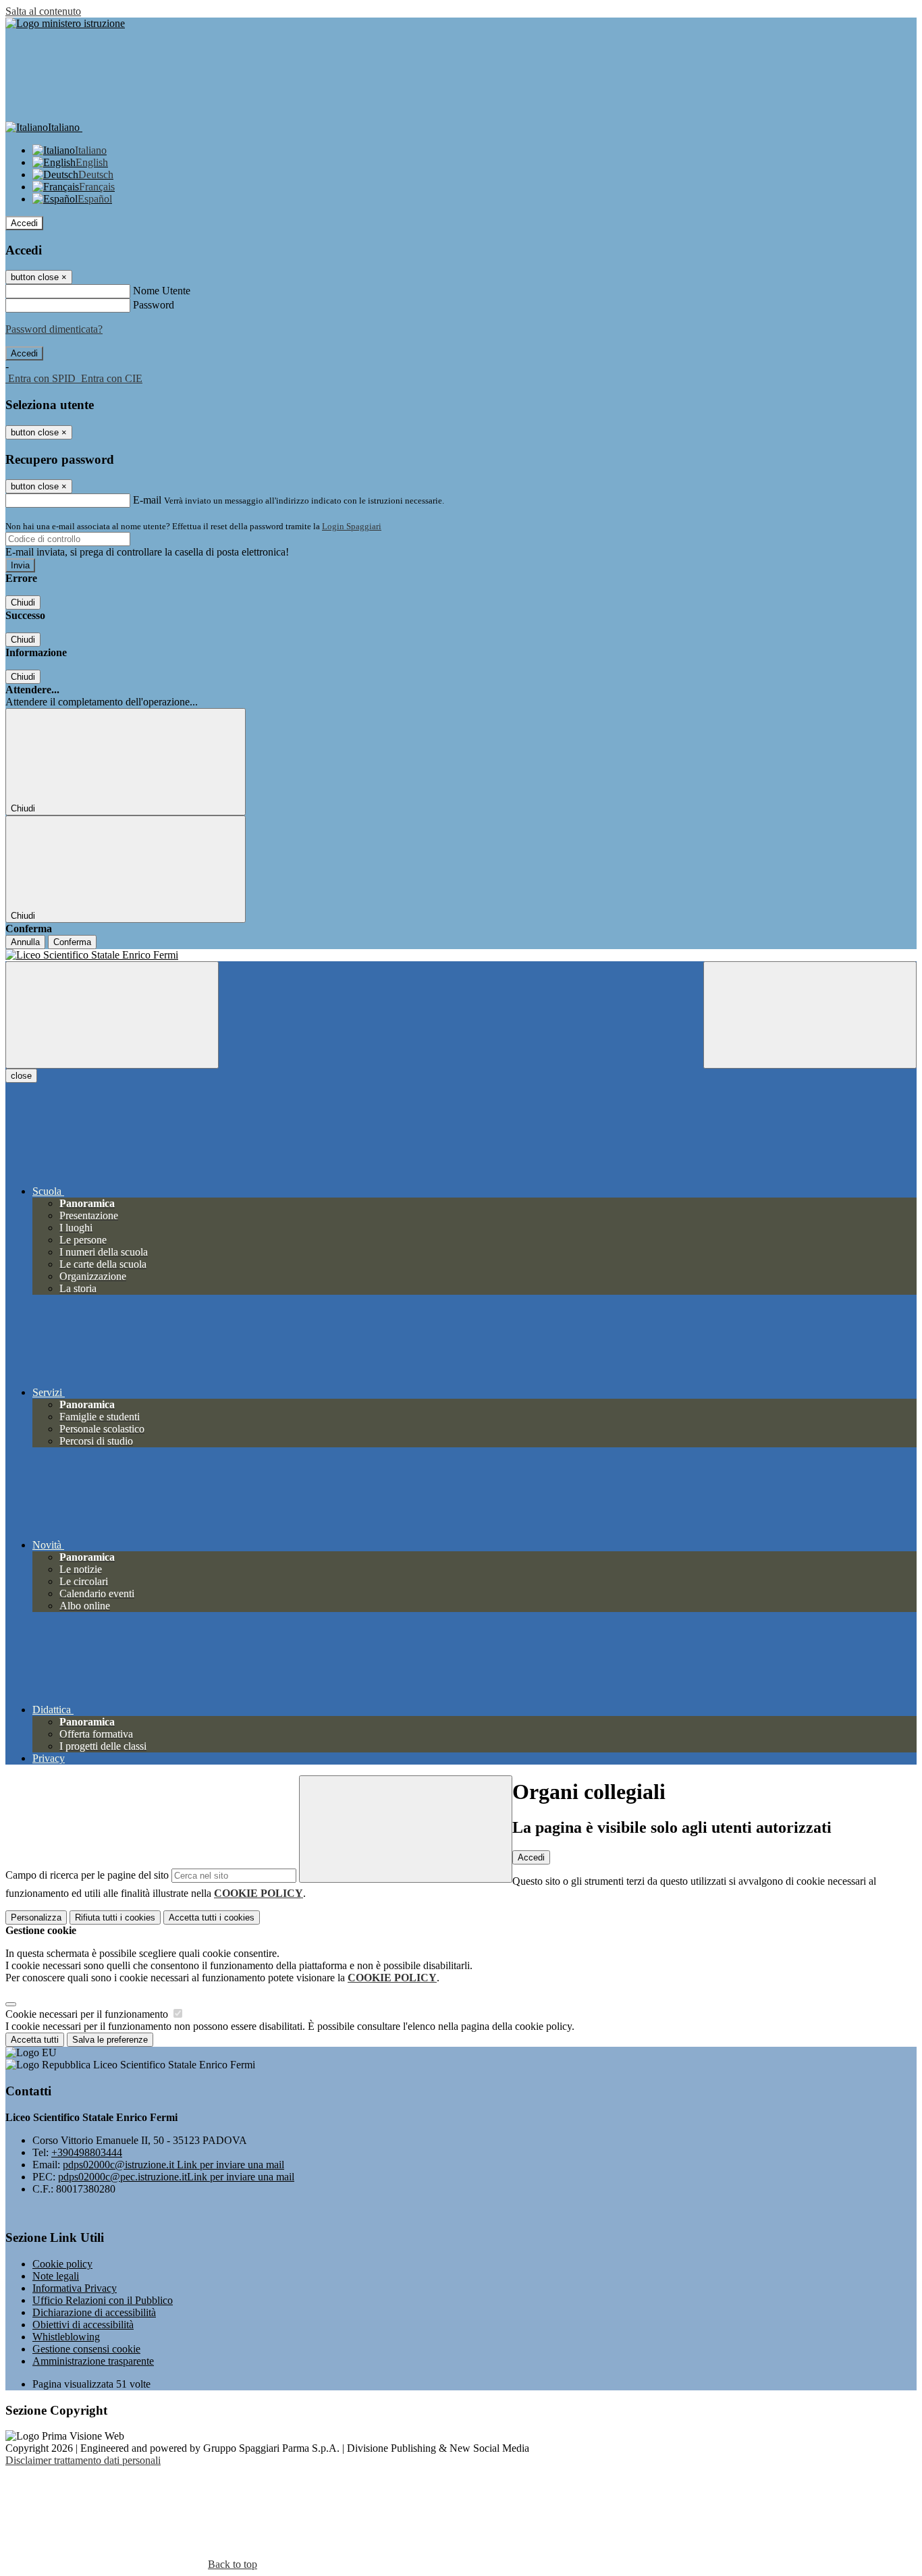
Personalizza (36, 1917)
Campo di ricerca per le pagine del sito (87, 1875)
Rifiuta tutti (115, 1917)
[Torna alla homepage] (461, 955)
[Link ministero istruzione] (65, 23)
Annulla (25, 942)
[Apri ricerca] (810, 1015)
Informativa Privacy (75, 2288)
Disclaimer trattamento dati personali (83, 2460)
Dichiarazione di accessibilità (94, 2312)
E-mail (147, 500)
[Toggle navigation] (112, 1015)
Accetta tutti (212, 1917)
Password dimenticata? (54, 329)
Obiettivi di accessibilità (83, 2325)
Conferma (72, 942)
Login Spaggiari (352, 526)
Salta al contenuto (43, 11)
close (21, 1076)
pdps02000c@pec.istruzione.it (176, 2177)
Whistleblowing (66, 2337)
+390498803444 (87, 2152)
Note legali (56, 2276)
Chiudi (23, 602)
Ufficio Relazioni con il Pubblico (103, 2300)
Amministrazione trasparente (93, 2361)
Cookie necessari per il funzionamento (88, 2014)
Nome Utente (162, 291)
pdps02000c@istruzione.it (173, 2165)
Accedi (24, 223)
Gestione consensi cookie (86, 2349)
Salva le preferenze (110, 2040)
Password (154, 305)
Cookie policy (62, 2264)
